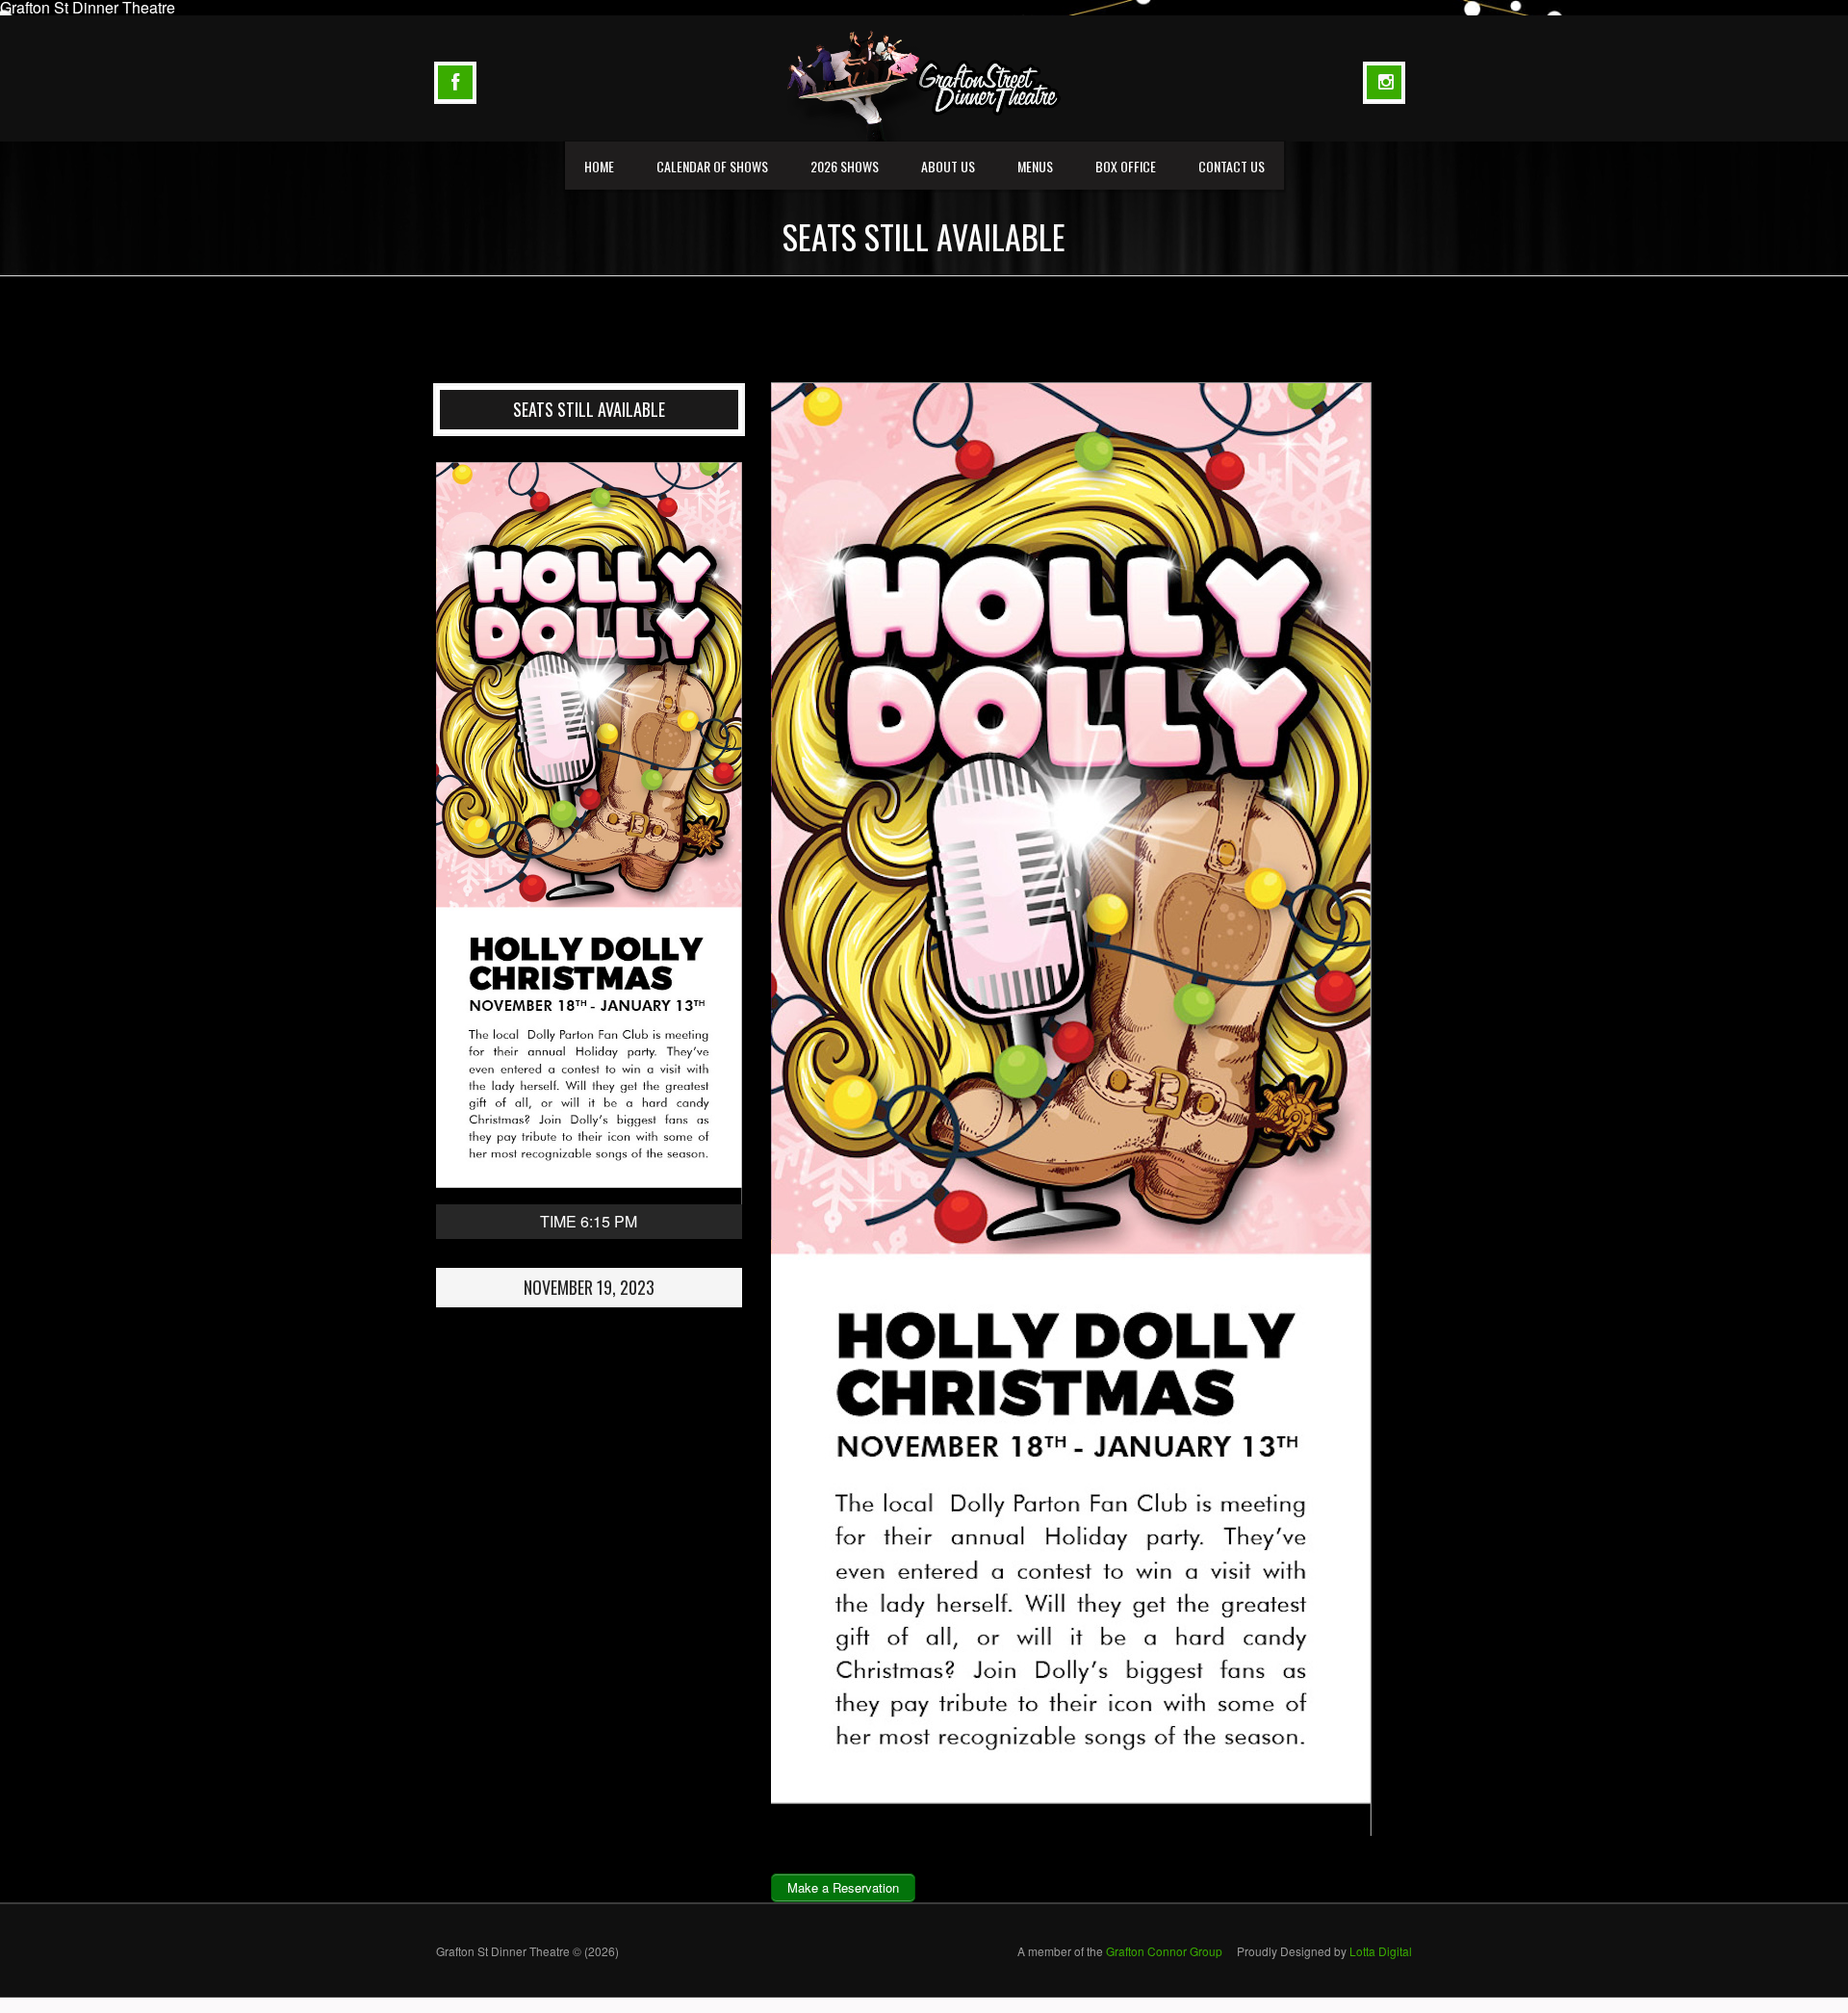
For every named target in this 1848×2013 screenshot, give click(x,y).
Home (599, 166)
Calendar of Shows (712, 166)
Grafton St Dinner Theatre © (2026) (527, 1951)
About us (948, 166)
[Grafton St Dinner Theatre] (924, 77)
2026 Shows (845, 166)
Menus (1035, 166)
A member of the (1120, 1951)
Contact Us (1232, 166)
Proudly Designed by (1324, 1951)
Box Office (1126, 166)
